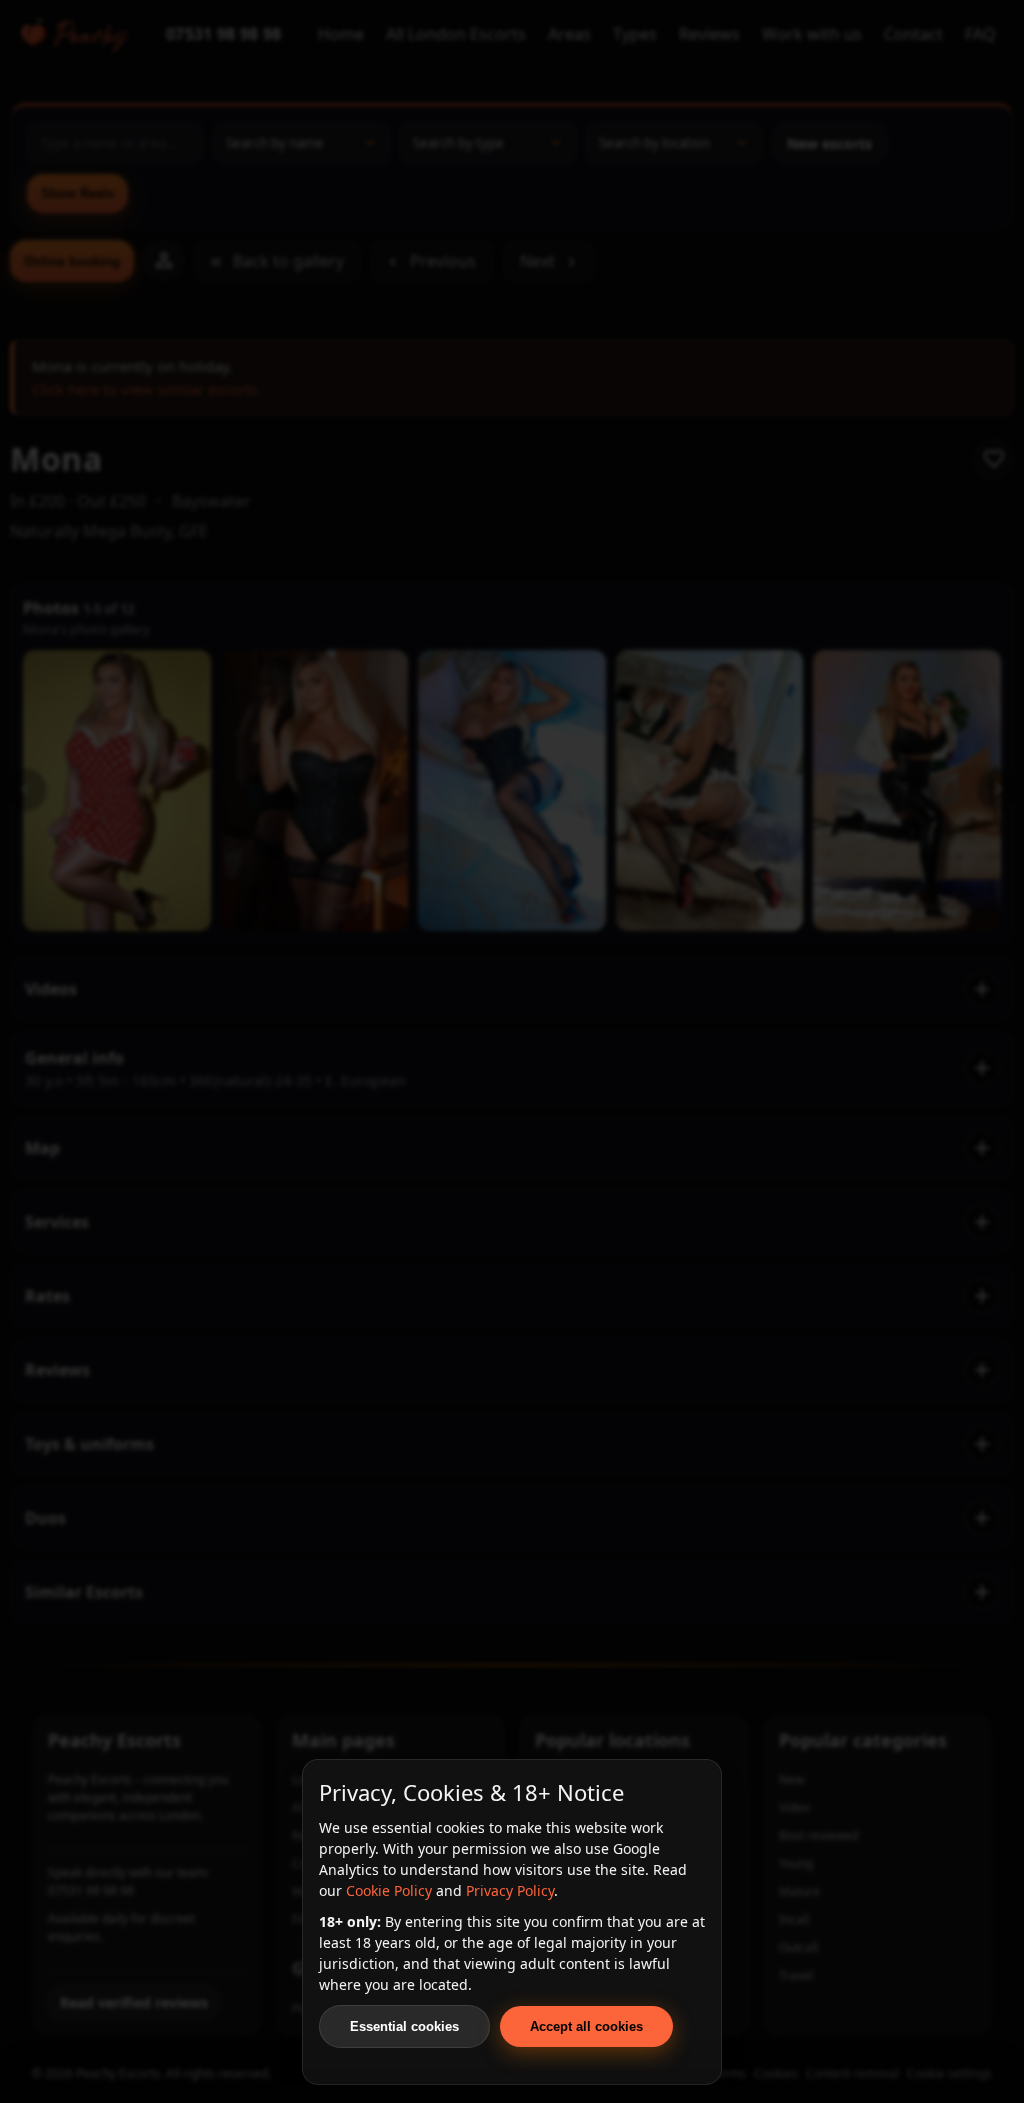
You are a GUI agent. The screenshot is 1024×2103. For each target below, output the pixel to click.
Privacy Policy (510, 1890)
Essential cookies (404, 2026)
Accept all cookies (586, 2026)
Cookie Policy (389, 1890)
